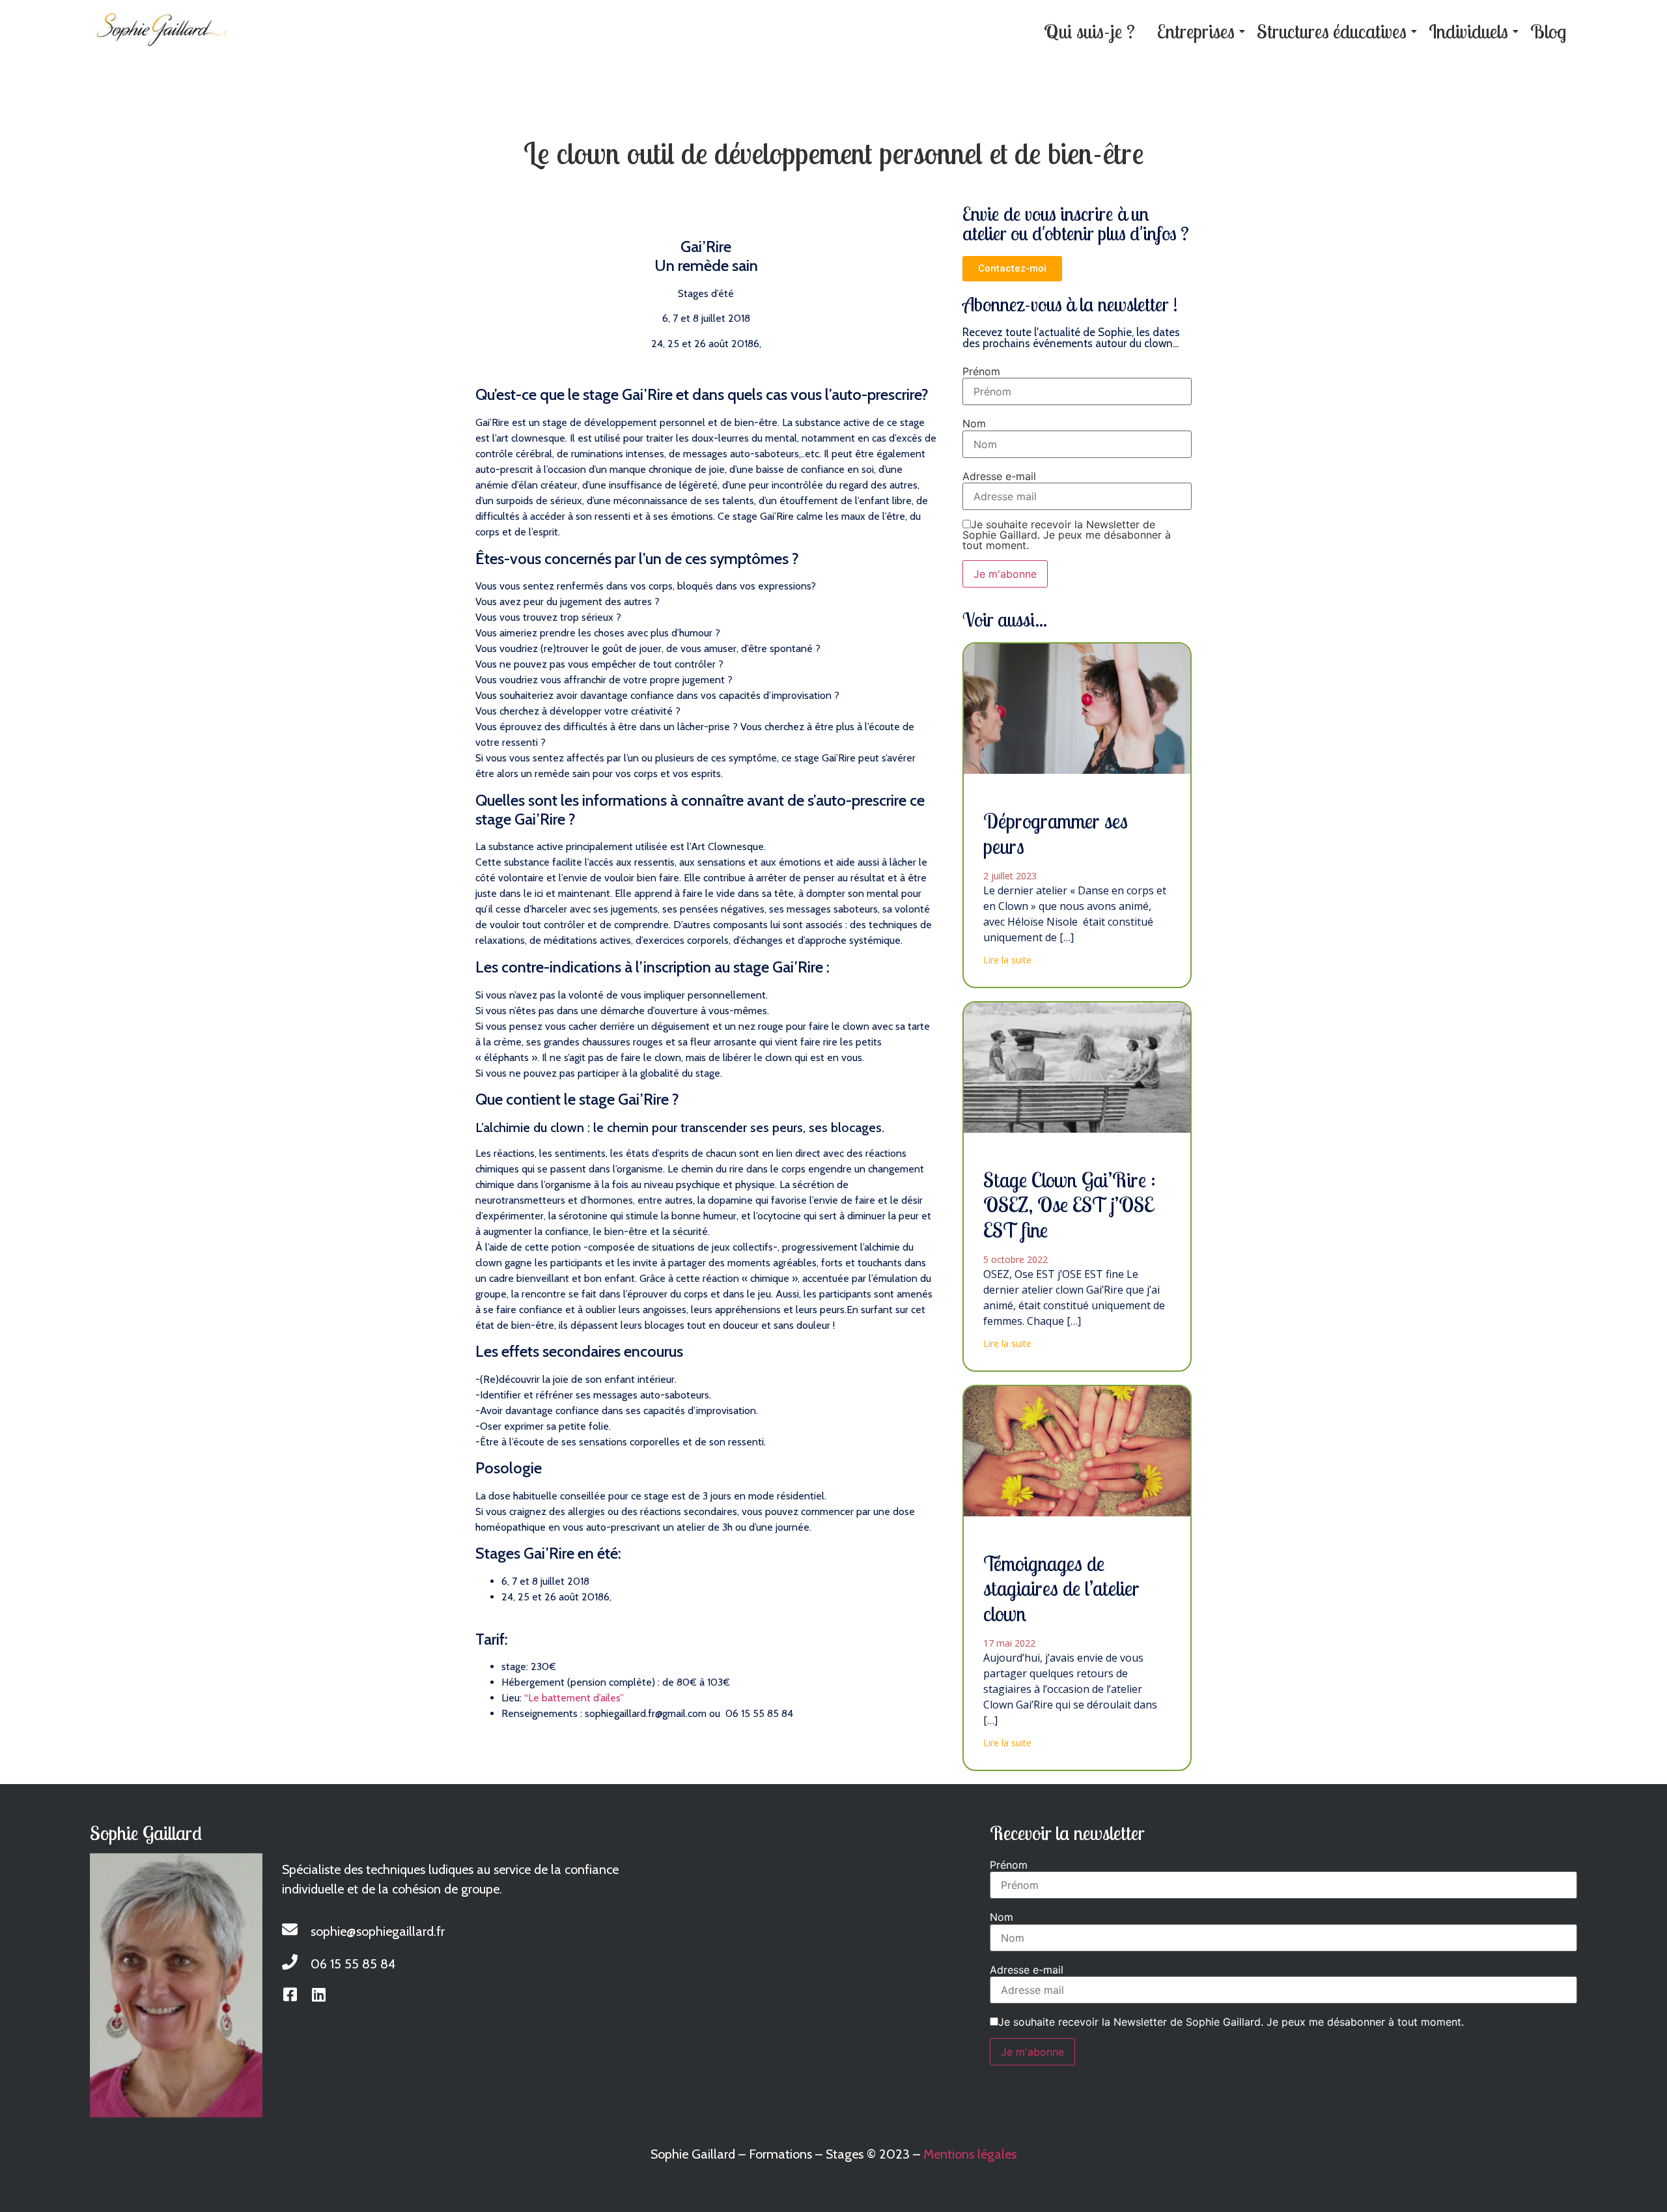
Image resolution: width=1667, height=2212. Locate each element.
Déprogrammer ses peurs (1056, 833)
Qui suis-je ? (1089, 31)
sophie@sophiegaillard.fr (378, 1931)
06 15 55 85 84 (353, 1964)
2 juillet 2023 (1010, 876)
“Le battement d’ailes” (575, 1698)
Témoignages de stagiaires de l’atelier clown (1061, 1588)
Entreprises (1196, 31)
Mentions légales (970, 2154)
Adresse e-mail (999, 476)
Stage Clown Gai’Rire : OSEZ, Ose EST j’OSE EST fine (1070, 1205)
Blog (1548, 31)
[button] (1012, 269)
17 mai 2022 (1009, 1643)
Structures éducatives (1332, 31)
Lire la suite (1007, 960)
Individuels (1468, 31)
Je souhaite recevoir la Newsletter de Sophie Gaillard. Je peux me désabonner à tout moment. (1067, 535)
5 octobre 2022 (1016, 1259)
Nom (974, 423)
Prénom (981, 371)
